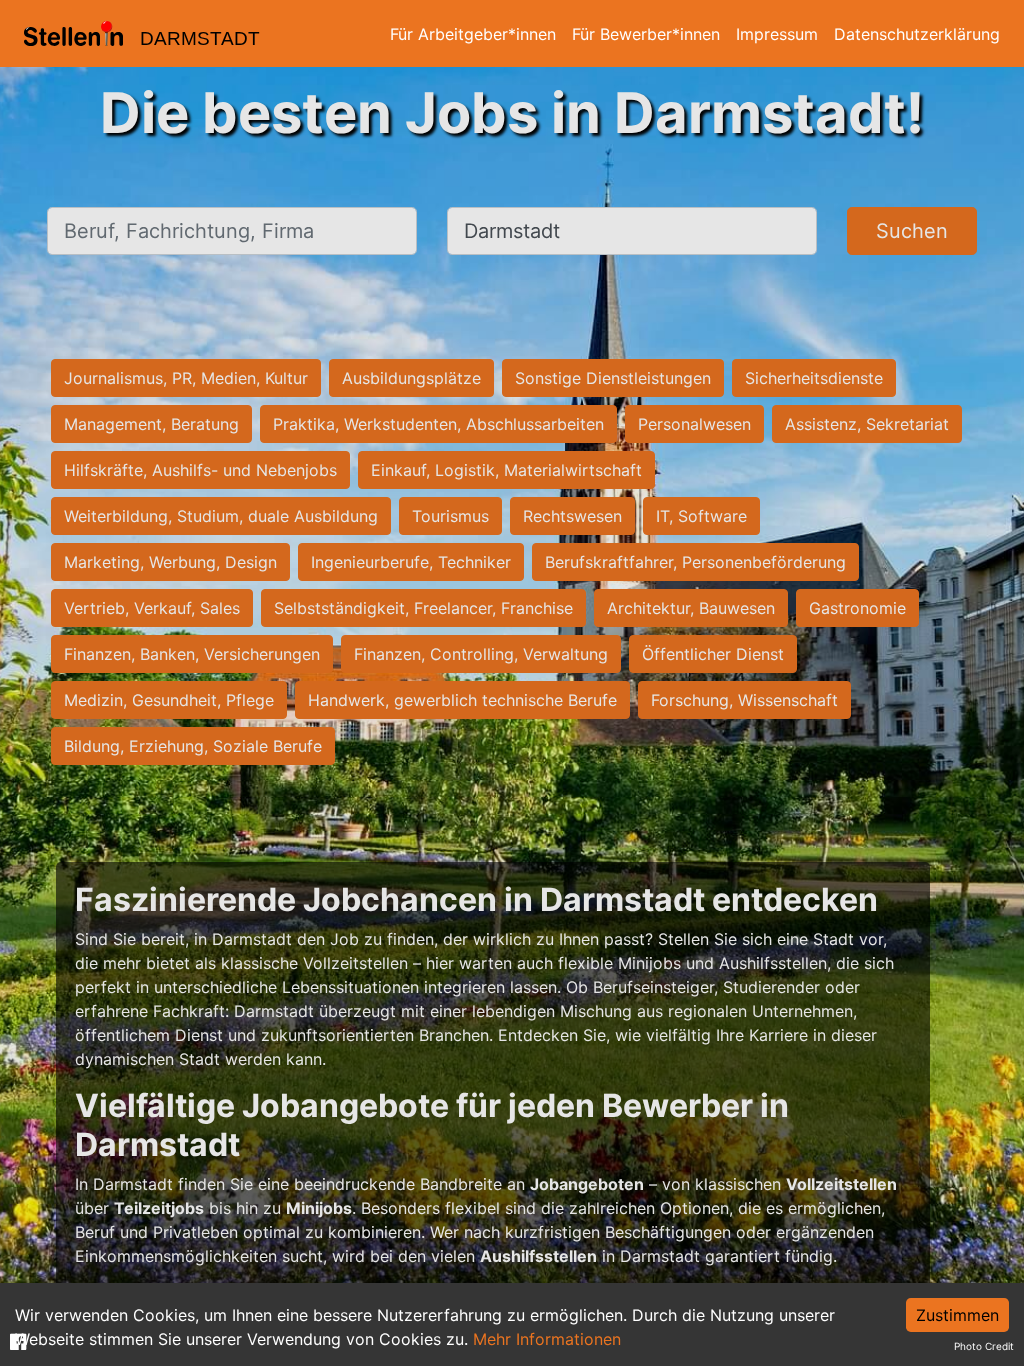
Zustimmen (957, 1315)
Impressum (777, 34)
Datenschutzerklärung (917, 34)
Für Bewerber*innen (646, 34)
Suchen (912, 231)
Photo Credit (984, 1346)
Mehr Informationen (547, 1339)
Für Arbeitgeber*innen (473, 34)
